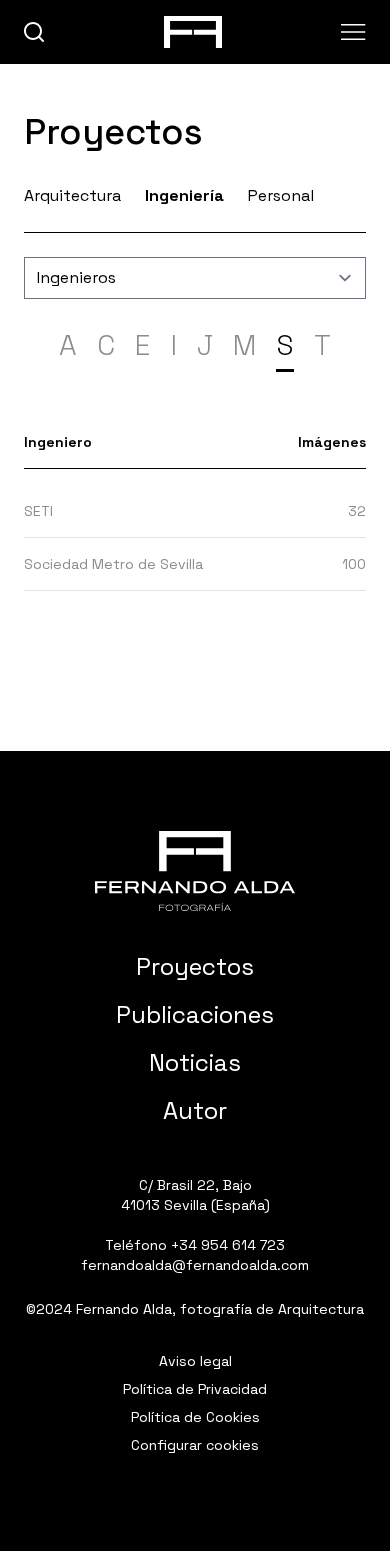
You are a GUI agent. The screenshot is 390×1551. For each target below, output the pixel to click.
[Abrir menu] (353, 32)
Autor (195, 1110)
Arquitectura (72, 195)
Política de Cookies (195, 1417)
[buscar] (34, 32)
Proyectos (195, 966)
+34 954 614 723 (228, 1245)
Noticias (195, 1062)
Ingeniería (184, 195)
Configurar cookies (195, 1445)
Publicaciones (195, 1014)
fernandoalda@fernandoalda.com (195, 1265)
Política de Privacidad (195, 1389)
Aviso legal (195, 1361)
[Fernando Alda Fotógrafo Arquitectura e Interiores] (195, 871)
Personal (281, 195)
